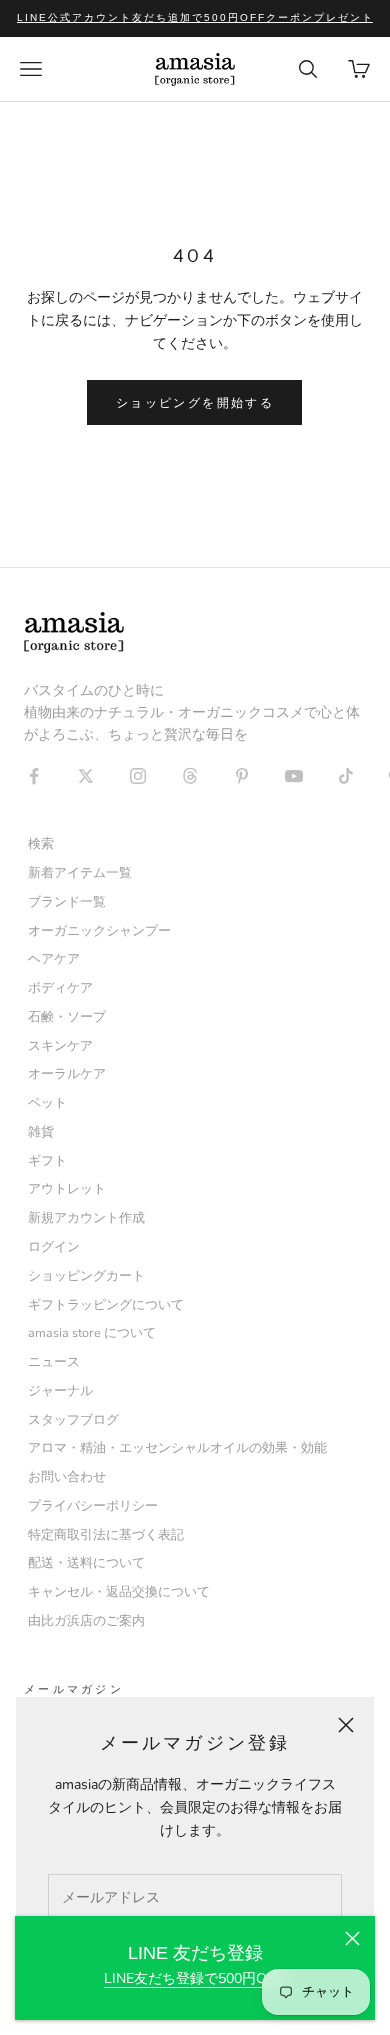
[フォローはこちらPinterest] (242, 776)
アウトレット (67, 1188)
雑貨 (41, 1131)
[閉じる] (352, 1938)
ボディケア (60, 987)
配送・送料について (86, 1562)
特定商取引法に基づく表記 (106, 1534)
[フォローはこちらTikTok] (346, 776)
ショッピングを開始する (195, 403)
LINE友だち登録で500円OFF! (195, 1978)
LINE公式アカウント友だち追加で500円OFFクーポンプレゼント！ (201, 17)
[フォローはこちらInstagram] (138, 776)
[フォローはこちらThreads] (190, 776)
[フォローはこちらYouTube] (294, 776)
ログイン (54, 1246)
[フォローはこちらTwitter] (86, 776)
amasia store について (92, 1332)
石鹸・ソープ (67, 1016)
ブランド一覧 (67, 901)
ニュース (54, 1361)
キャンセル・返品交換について (119, 1591)
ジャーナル (60, 1390)
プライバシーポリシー (93, 1505)
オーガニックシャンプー (99, 930)
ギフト (47, 1160)
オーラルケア (67, 1073)
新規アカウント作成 (86, 1217)
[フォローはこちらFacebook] (34, 776)
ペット (47, 1102)
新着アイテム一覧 (80, 872)
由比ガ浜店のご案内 (86, 1620)
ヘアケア (54, 958)
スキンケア (60, 1045)
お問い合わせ (67, 1476)
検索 (41, 843)
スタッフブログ (73, 1419)
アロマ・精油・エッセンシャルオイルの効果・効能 (177, 1447)
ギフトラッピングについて (106, 1304)
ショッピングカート (86, 1275)
